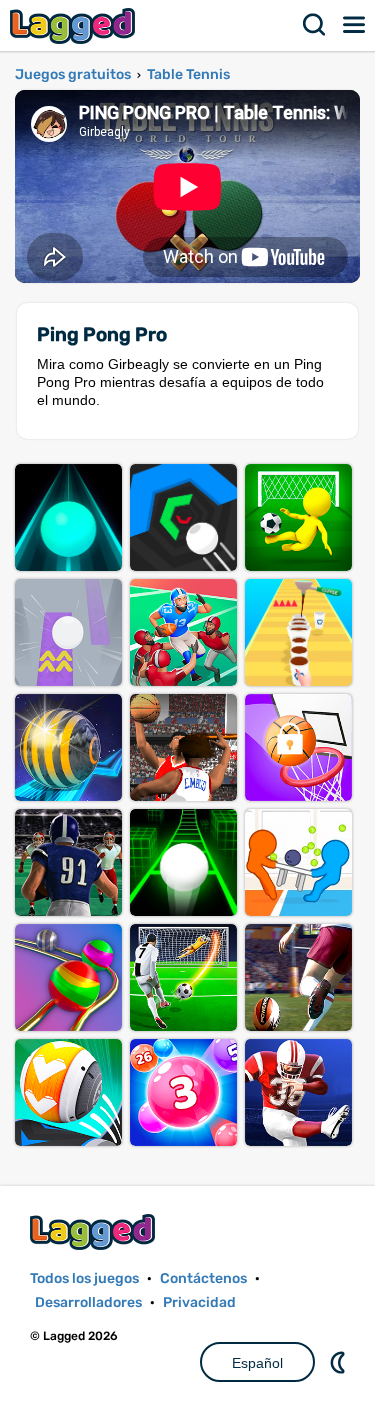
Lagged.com (95, 1231)
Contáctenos (203, 1278)
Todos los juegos (84, 1278)
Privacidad (199, 1302)
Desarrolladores (88, 1302)
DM (340, 1362)
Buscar (315, 25)
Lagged (75, 25)
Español (257, 1363)
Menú (355, 25)
